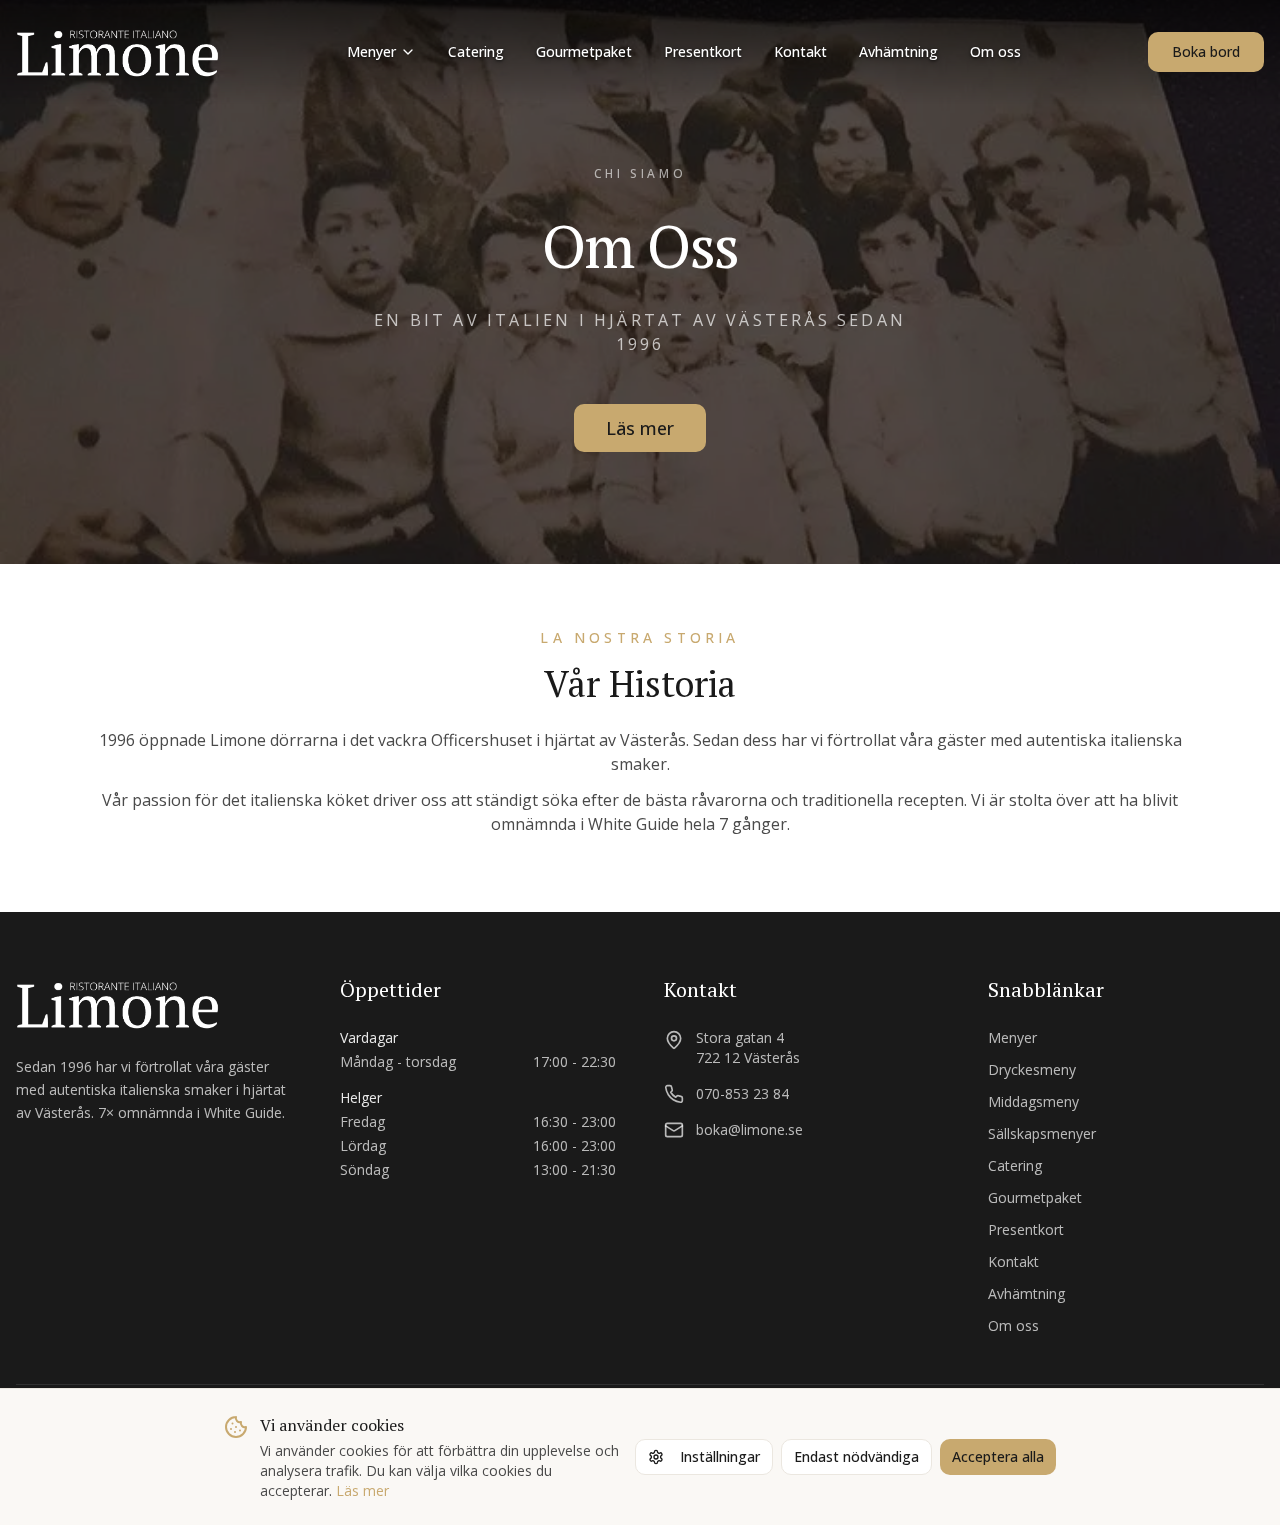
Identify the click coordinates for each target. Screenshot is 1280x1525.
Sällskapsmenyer (1042, 1133)
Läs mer (640, 428)
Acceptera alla (998, 1456)
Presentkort (703, 51)
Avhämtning (898, 51)
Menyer (371, 51)
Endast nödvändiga (856, 1456)
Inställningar (720, 1456)
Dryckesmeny (1032, 1069)
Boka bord (1206, 51)
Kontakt (800, 51)
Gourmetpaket (584, 51)
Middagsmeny (1033, 1101)
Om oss (995, 51)
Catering (476, 51)
